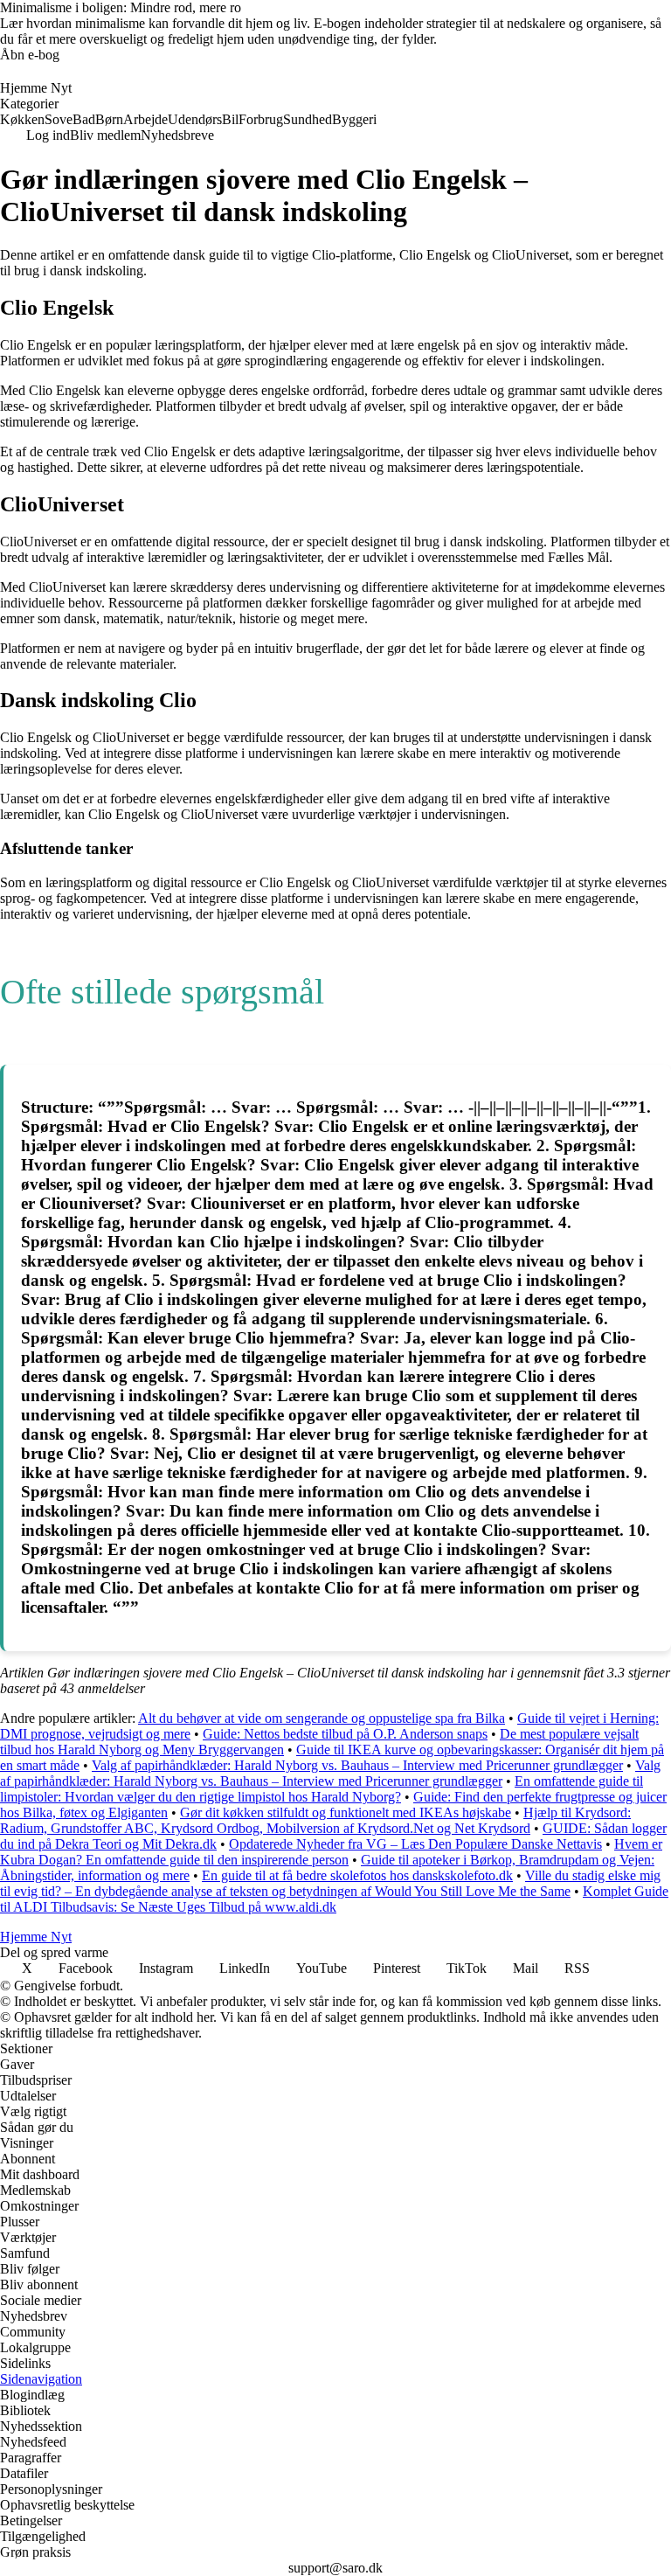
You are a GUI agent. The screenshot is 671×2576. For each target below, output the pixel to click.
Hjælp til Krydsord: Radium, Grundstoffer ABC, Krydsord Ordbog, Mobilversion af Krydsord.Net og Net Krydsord (315, 1820)
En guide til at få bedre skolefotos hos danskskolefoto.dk (357, 1875)
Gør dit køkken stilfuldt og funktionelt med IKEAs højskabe (346, 1812)
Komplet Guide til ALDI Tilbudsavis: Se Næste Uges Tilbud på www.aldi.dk (334, 1899)
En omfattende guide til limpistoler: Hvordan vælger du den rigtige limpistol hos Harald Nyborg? (322, 1789)
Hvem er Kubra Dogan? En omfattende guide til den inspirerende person (331, 1852)
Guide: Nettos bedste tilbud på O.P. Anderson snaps (345, 1734)
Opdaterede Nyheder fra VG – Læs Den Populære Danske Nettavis (415, 1844)
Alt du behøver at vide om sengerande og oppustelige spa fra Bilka (322, 1718)
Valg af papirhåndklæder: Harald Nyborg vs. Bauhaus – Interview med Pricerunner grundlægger (357, 1765)
